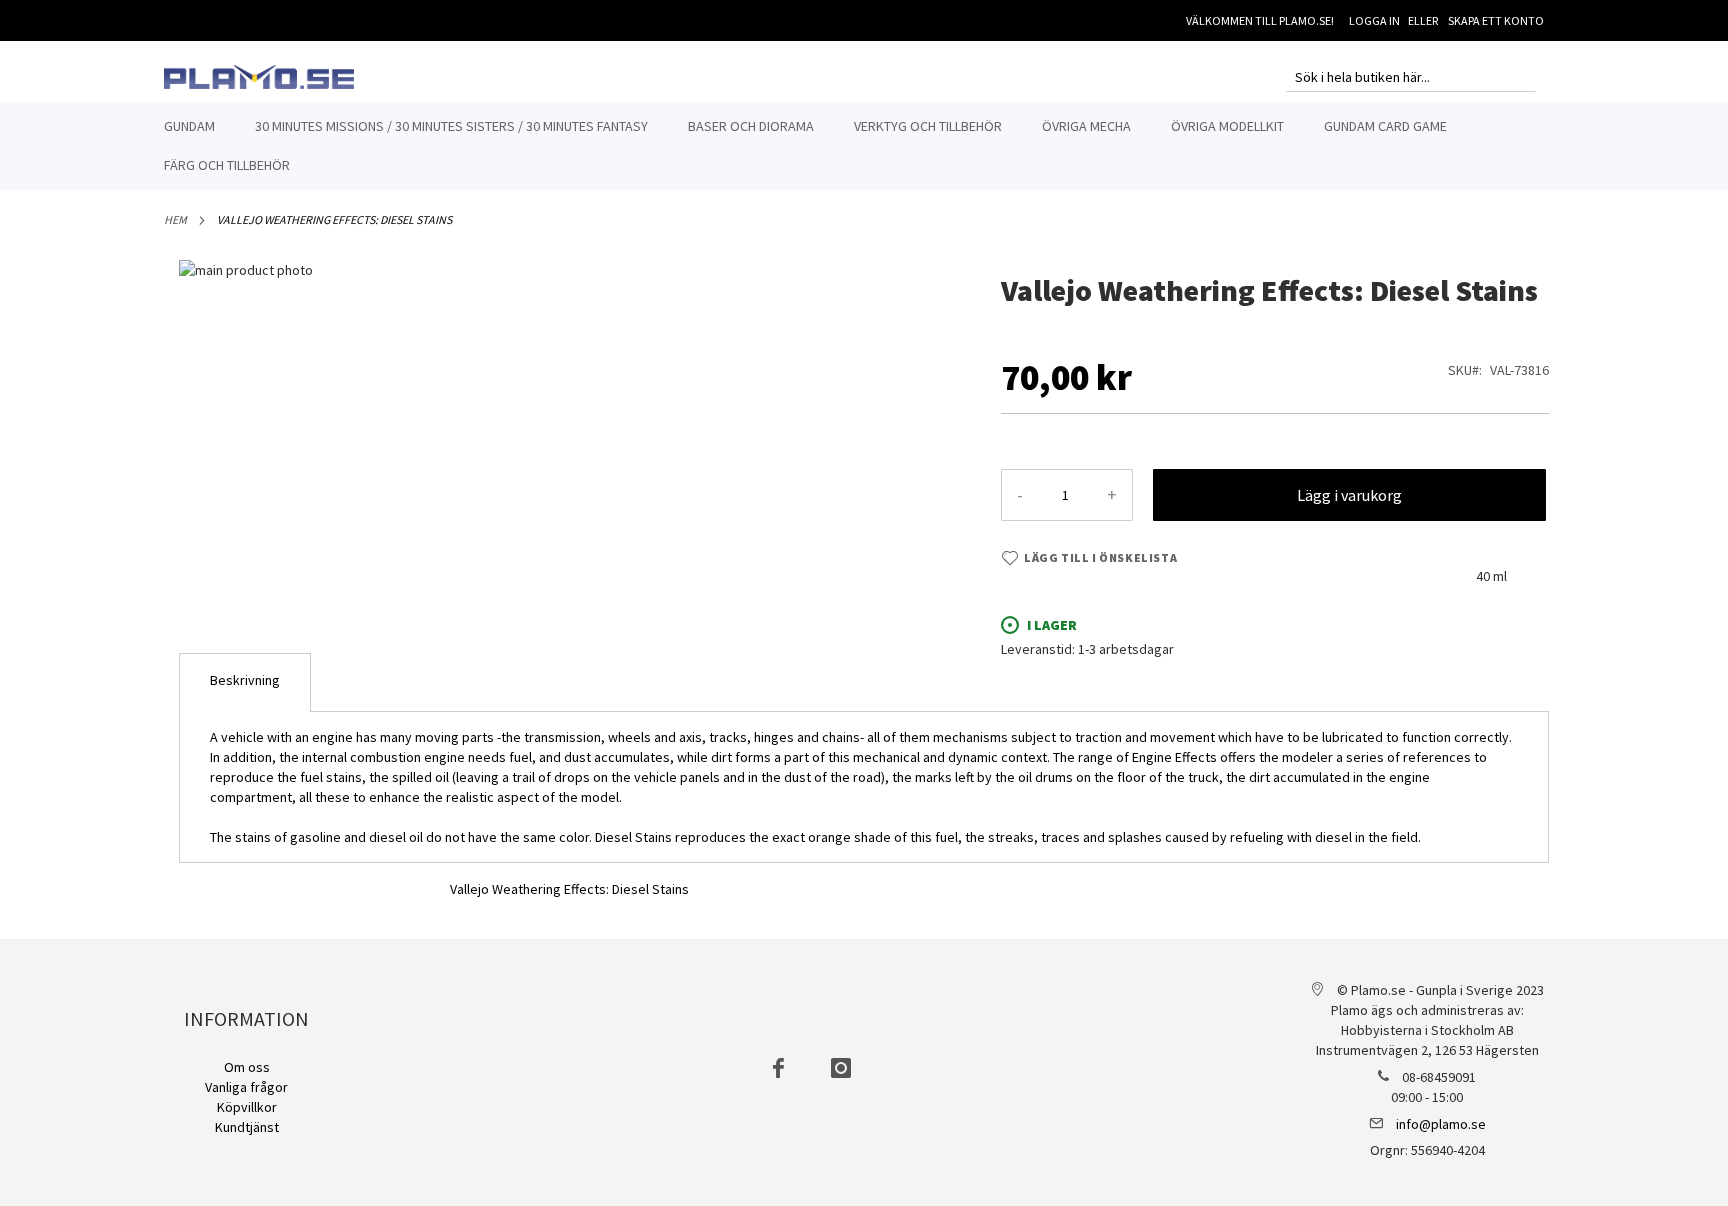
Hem (175, 219)
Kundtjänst (247, 1127)
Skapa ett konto (1496, 20)
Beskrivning (245, 680)
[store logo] (259, 77)
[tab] (245, 682)
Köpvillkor (247, 1107)
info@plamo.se (1441, 1124)
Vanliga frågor (246, 1087)
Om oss (247, 1067)
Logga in (1374, 20)
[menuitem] (189, 126)
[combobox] (1411, 77)
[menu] (864, 146)
